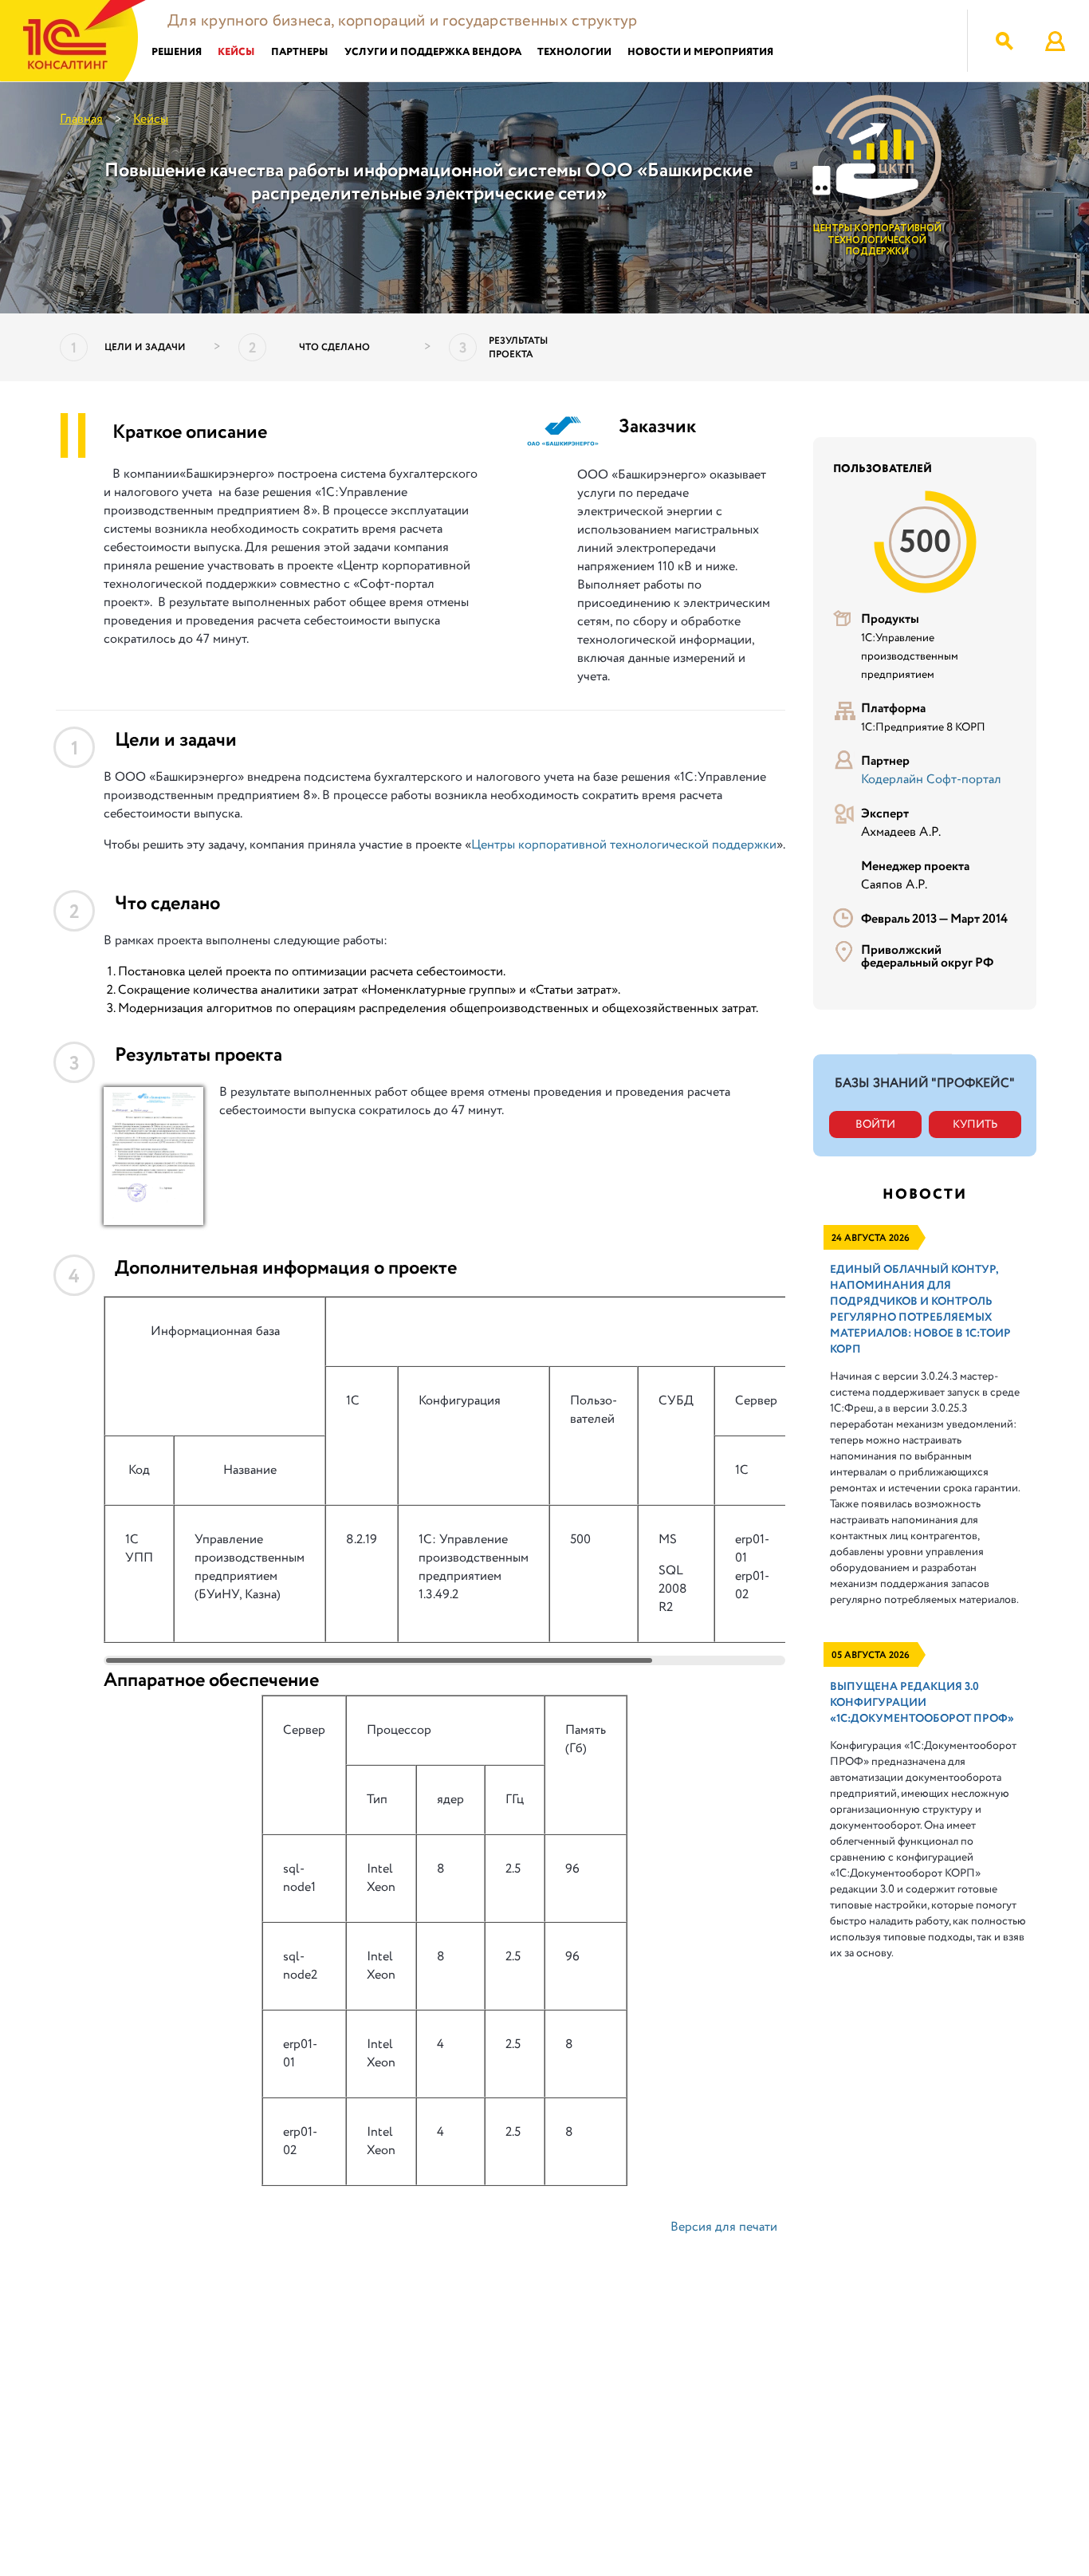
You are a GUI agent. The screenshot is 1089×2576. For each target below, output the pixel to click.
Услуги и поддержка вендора (433, 52)
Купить (975, 1125)
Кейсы (236, 52)
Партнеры (300, 52)
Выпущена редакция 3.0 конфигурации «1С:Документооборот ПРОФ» (922, 1703)
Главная (81, 119)
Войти (875, 1125)
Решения (177, 52)
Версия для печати (724, 2227)
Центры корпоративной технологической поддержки (624, 845)
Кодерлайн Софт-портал (931, 780)
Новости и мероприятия (700, 52)
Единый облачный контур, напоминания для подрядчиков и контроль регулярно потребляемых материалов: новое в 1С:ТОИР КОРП (920, 1310)
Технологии (574, 52)
